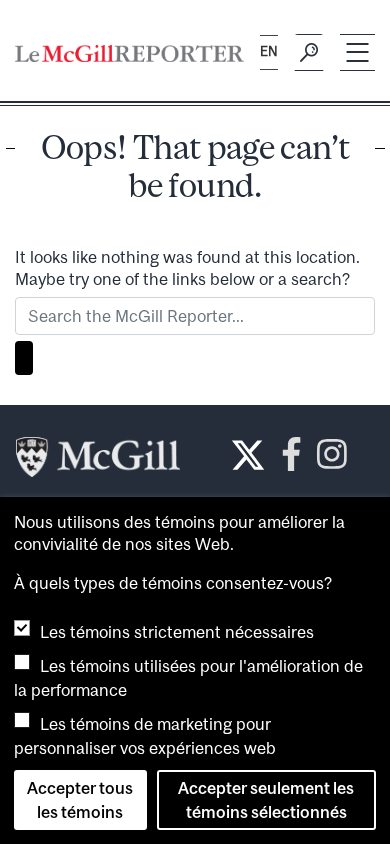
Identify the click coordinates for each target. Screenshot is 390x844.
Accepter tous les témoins (80, 800)
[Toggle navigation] (357, 52)
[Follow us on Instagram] (332, 459)
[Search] (309, 53)
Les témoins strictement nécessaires (177, 632)
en (269, 51)
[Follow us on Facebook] (291, 459)
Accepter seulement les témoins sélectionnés (266, 800)
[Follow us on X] (248, 455)
